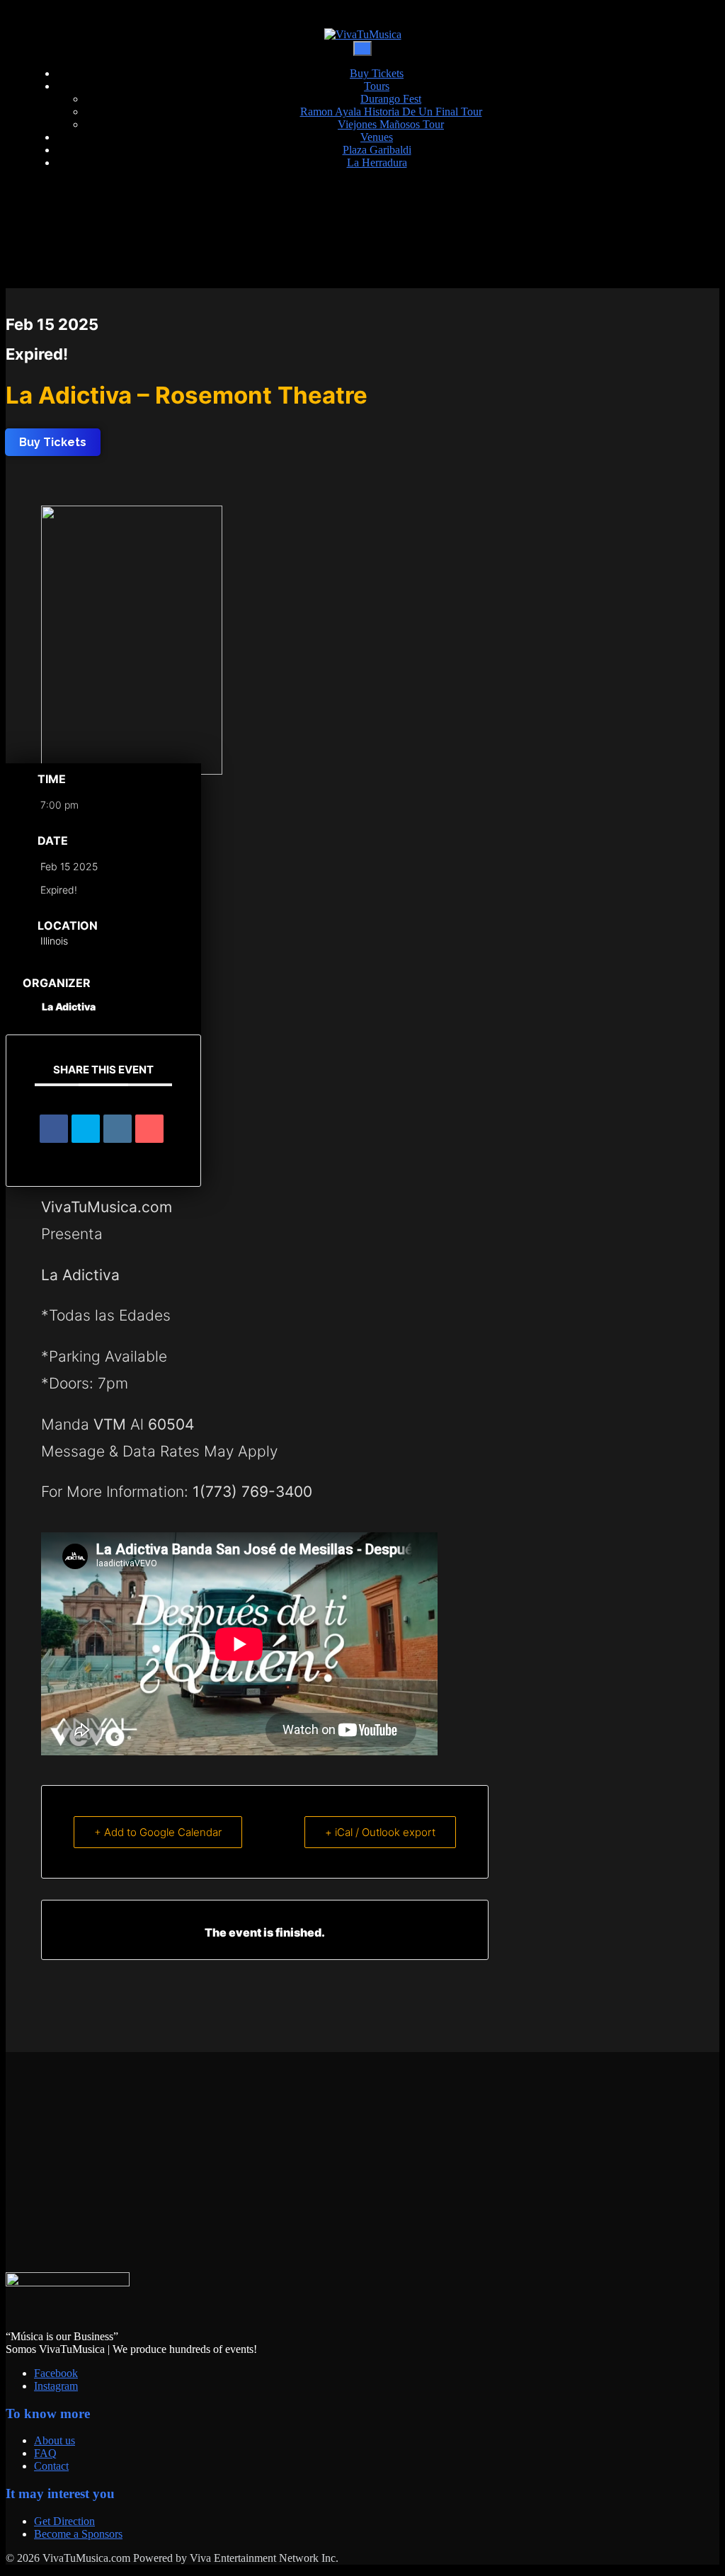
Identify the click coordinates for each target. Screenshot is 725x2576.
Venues (377, 137)
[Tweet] (86, 1129)
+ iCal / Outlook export (380, 1832)
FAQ (45, 2453)
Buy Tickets (377, 73)
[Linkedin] (118, 1129)
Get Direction (64, 2521)
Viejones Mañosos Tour (391, 124)
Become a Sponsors (78, 2534)
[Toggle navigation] (362, 49)
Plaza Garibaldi (377, 150)
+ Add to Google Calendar (158, 1832)
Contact (51, 2466)
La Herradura (377, 163)
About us (55, 2440)
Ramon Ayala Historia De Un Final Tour (391, 112)
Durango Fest (391, 99)
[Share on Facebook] (54, 1129)
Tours (377, 86)
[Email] (149, 1129)
